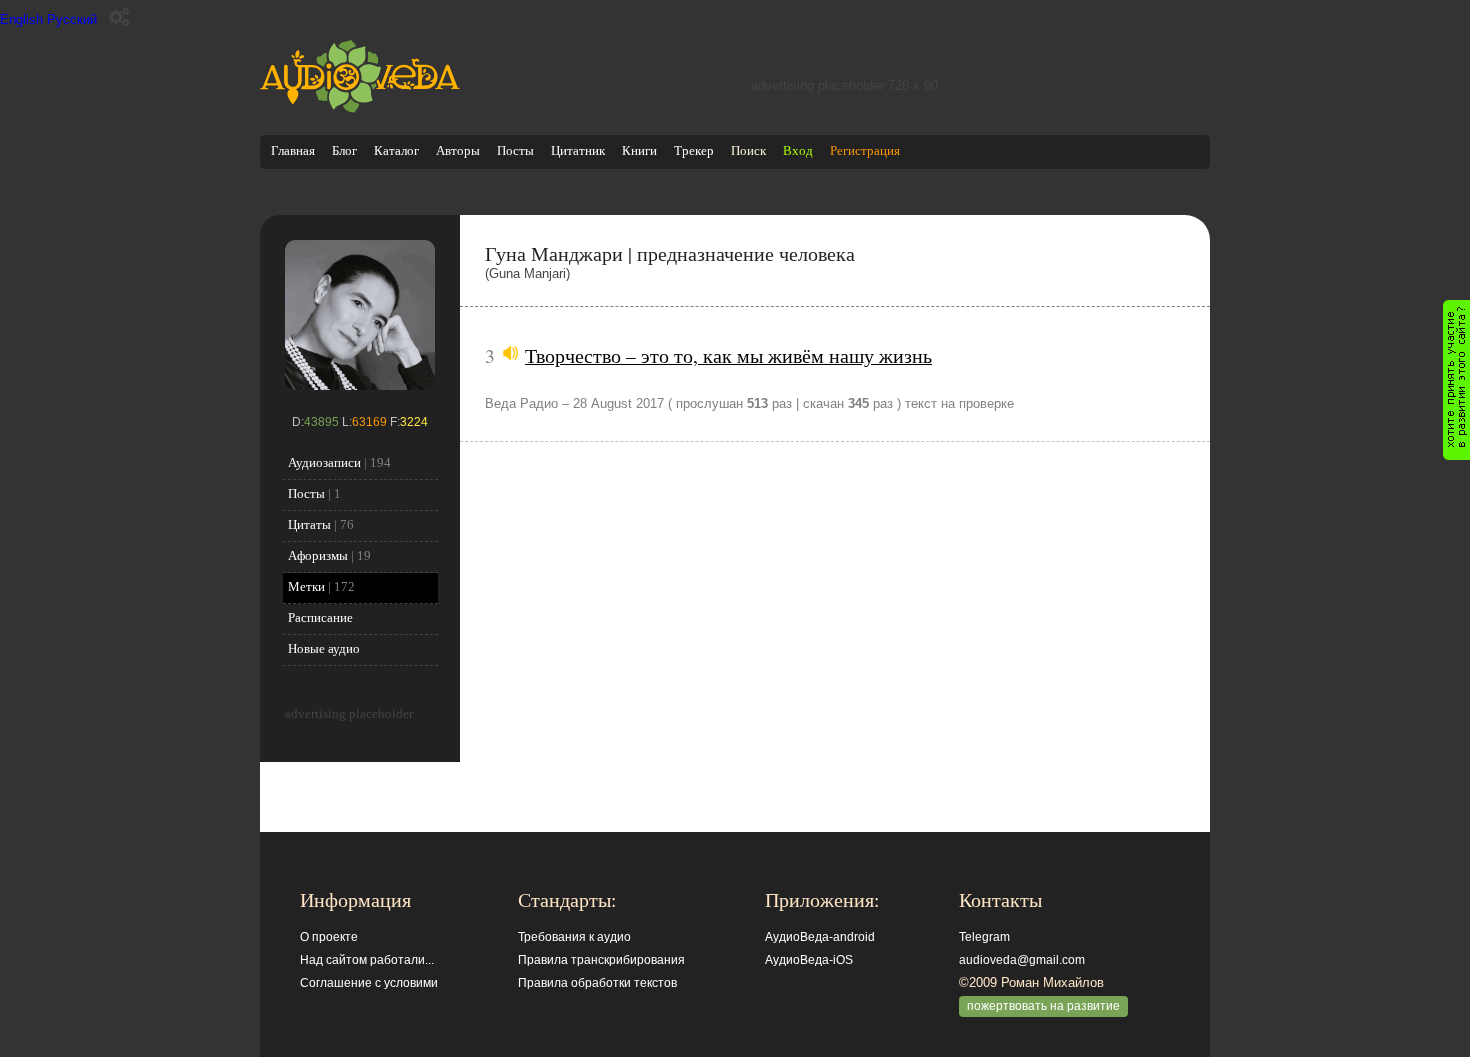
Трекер (694, 150)
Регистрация (865, 150)
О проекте (329, 937)
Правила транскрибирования (601, 960)
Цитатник (578, 150)
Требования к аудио (574, 937)
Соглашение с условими (369, 983)
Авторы (458, 150)
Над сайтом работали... (367, 960)
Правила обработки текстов (597, 983)
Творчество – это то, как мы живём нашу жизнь (728, 355)
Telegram (984, 937)
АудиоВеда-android (820, 937)
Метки (306, 586)
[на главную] (360, 108)
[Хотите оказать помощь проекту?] (1456, 380)
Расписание (320, 617)
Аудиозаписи (324, 462)
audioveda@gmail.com (1022, 960)
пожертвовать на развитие (1043, 1006)
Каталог (396, 150)
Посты (515, 150)
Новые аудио (324, 648)
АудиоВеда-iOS (809, 960)
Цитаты (309, 524)
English (21, 19)
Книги (639, 150)
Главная (293, 150)
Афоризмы (318, 555)
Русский (72, 19)
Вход (798, 150)
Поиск (748, 150)
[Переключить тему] (119, 17)
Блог (344, 150)
